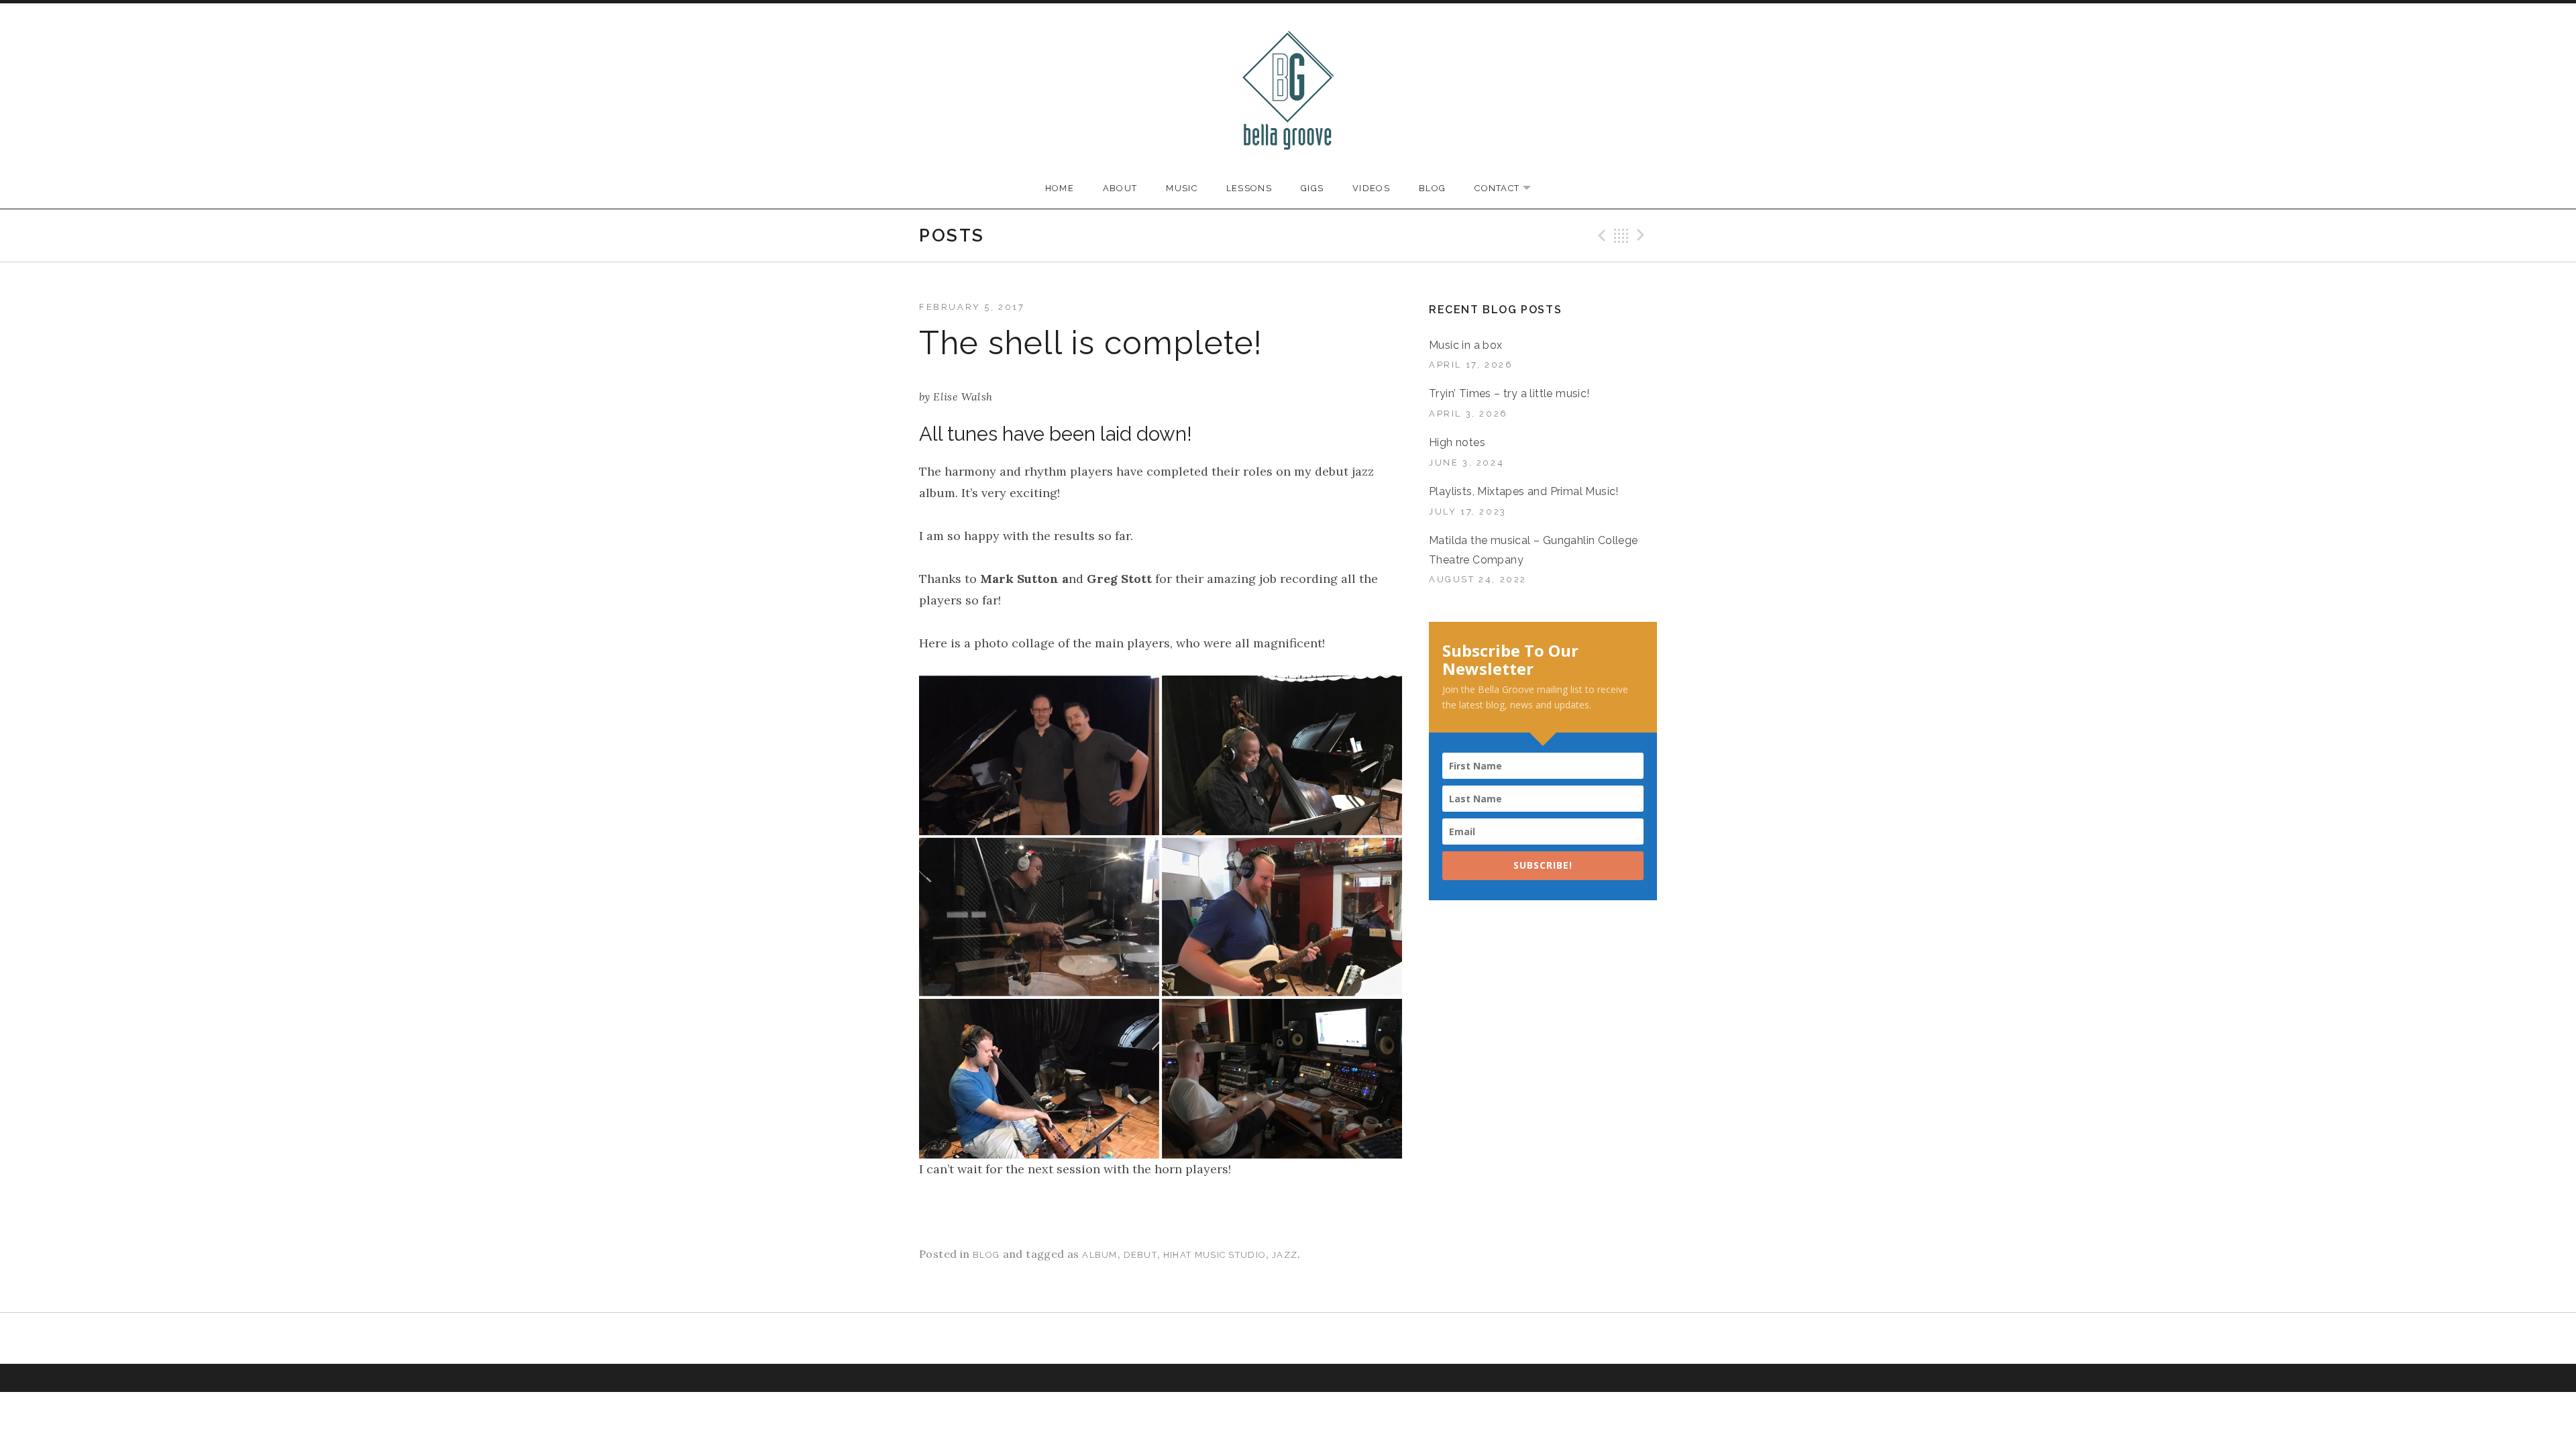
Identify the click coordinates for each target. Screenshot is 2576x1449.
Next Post (1643, 235)
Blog (1432, 188)
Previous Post (1600, 235)
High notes (1457, 442)
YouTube (1271, 1338)
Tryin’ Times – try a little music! (1509, 393)
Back (1621, 235)
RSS (1339, 1338)
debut (1141, 1255)
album (1100, 1255)
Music (1182, 188)
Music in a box (1466, 345)
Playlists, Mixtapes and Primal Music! (1524, 491)
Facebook (1237, 1338)
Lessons (1249, 188)
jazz (1285, 1255)
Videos (1371, 188)
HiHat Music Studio (1215, 1255)
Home (1060, 188)
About (1120, 188)
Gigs (1312, 188)
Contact (1509, 189)
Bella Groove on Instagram (1305, 1340)
